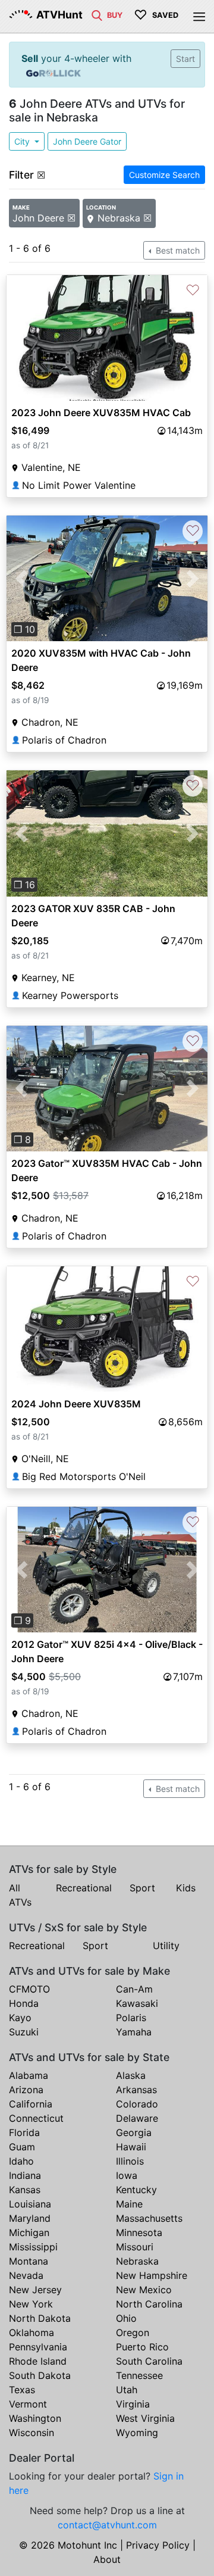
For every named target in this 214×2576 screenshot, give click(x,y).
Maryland (30, 2218)
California (31, 2104)
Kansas (25, 2190)
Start (185, 59)
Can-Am (134, 1989)
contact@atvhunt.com (107, 2525)
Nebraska (137, 2261)
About (107, 2559)
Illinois (130, 2161)
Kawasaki (137, 2003)
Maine (129, 2204)
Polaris (131, 2018)
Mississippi (33, 2247)
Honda (24, 2003)
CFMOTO (29, 1989)
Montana (29, 2261)
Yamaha (134, 2032)
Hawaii (131, 2147)
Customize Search (164, 175)
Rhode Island (38, 2361)
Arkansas (136, 2090)
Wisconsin (32, 2433)
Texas (22, 2390)
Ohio (126, 2318)
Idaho (21, 2161)
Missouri (135, 2247)
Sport (142, 1888)
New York (31, 2304)
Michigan (29, 2232)
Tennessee (139, 2375)
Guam (22, 2147)
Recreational (84, 1888)
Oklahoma (32, 2333)
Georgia (134, 2132)
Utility (166, 1946)
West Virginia (145, 2418)
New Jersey (35, 2290)
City (23, 141)
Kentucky (136, 2190)
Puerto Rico (142, 2347)
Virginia (133, 2404)
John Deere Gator (87, 141)
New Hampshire (152, 2275)
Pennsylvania (38, 2347)
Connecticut (36, 2118)
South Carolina (149, 2361)
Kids (186, 1888)
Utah (127, 2390)
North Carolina (149, 2304)
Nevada (26, 2275)
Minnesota (139, 2232)
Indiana (25, 2175)
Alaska (131, 2075)
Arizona (26, 2090)
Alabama (29, 2075)
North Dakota (40, 2318)
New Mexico (144, 2290)
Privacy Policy (158, 2545)
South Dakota (40, 2375)
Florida (24, 2132)
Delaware (137, 2118)
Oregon (133, 2333)
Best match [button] (177, 250)
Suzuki (24, 2032)
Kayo (20, 2018)
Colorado (137, 2104)
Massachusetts (149, 2218)
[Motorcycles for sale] (97, 14)
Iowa (127, 2175)
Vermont (28, 2404)
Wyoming (137, 2433)
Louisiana (30, 2204)
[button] (22, 578)
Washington (35, 2418)
